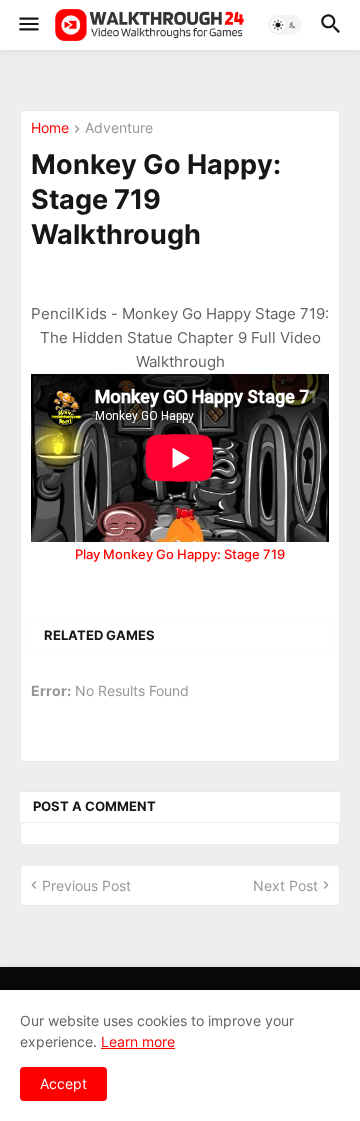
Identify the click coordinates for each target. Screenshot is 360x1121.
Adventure (119, 128)
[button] (27, 25)
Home (50, 128)
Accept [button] (63, 1083)
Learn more (138, 1041)
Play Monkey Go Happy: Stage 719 (180, 554)
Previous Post (86, 885)
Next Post (285, 885)
